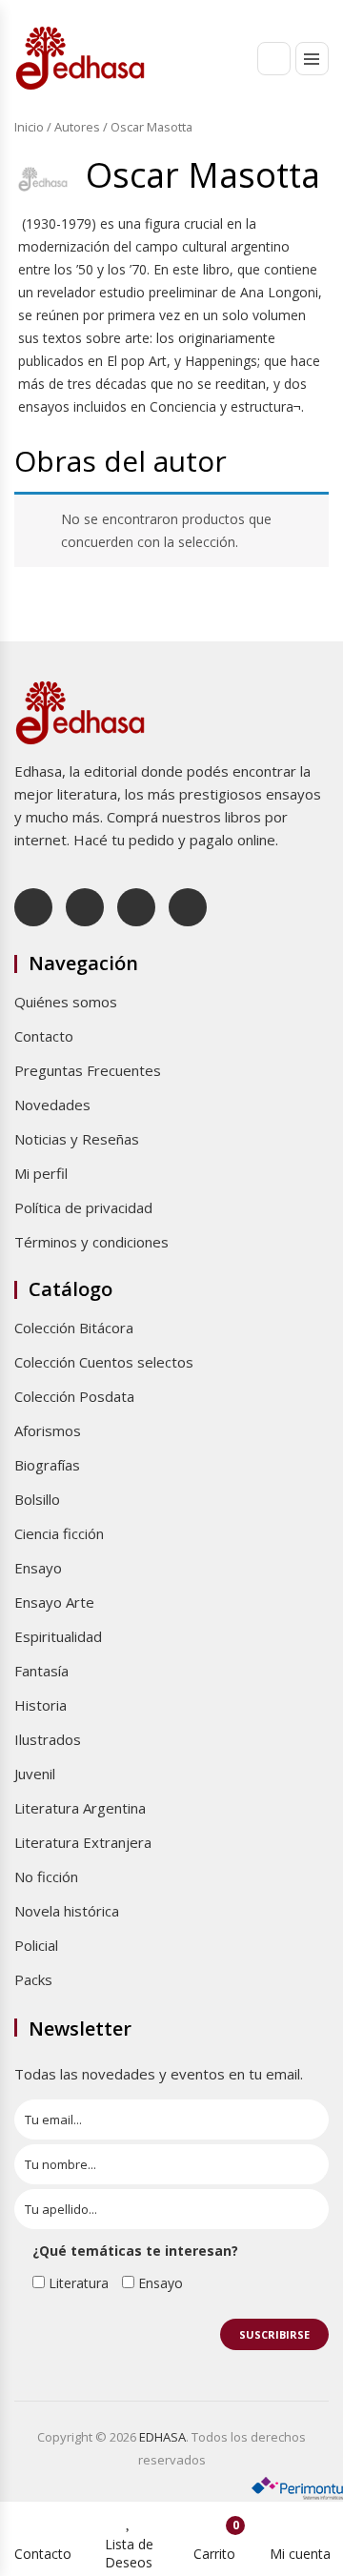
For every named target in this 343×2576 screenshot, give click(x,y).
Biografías (47, 1465)
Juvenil (35, 1774)
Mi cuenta (300, 2554)
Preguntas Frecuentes (88, 1070)
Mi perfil (41, 1173)
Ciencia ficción (59, 1533)
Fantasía (41, 1671)
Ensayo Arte (54, 1602)
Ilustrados (48, 1739)
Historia (40, 1705)
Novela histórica (67, 1911)
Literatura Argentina (80, 1808)
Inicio (29, 127)
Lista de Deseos (129, 2553)
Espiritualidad (58, 1636)
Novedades (52, 1105)
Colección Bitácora (74, 1328)
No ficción (46, 1876)
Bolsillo (37, 1499)
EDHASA (162, 2437)
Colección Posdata (74, 1396)
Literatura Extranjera (83, 1842)
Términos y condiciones (91, 1242)
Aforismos (48, 1430)
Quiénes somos (66, 1002)
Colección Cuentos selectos (104, 1362)
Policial (36, 1945)
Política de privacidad (83, 1207)
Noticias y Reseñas (77, 1139)
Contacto (44, 1036)
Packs (33, 1979)
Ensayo (38, 1568)
